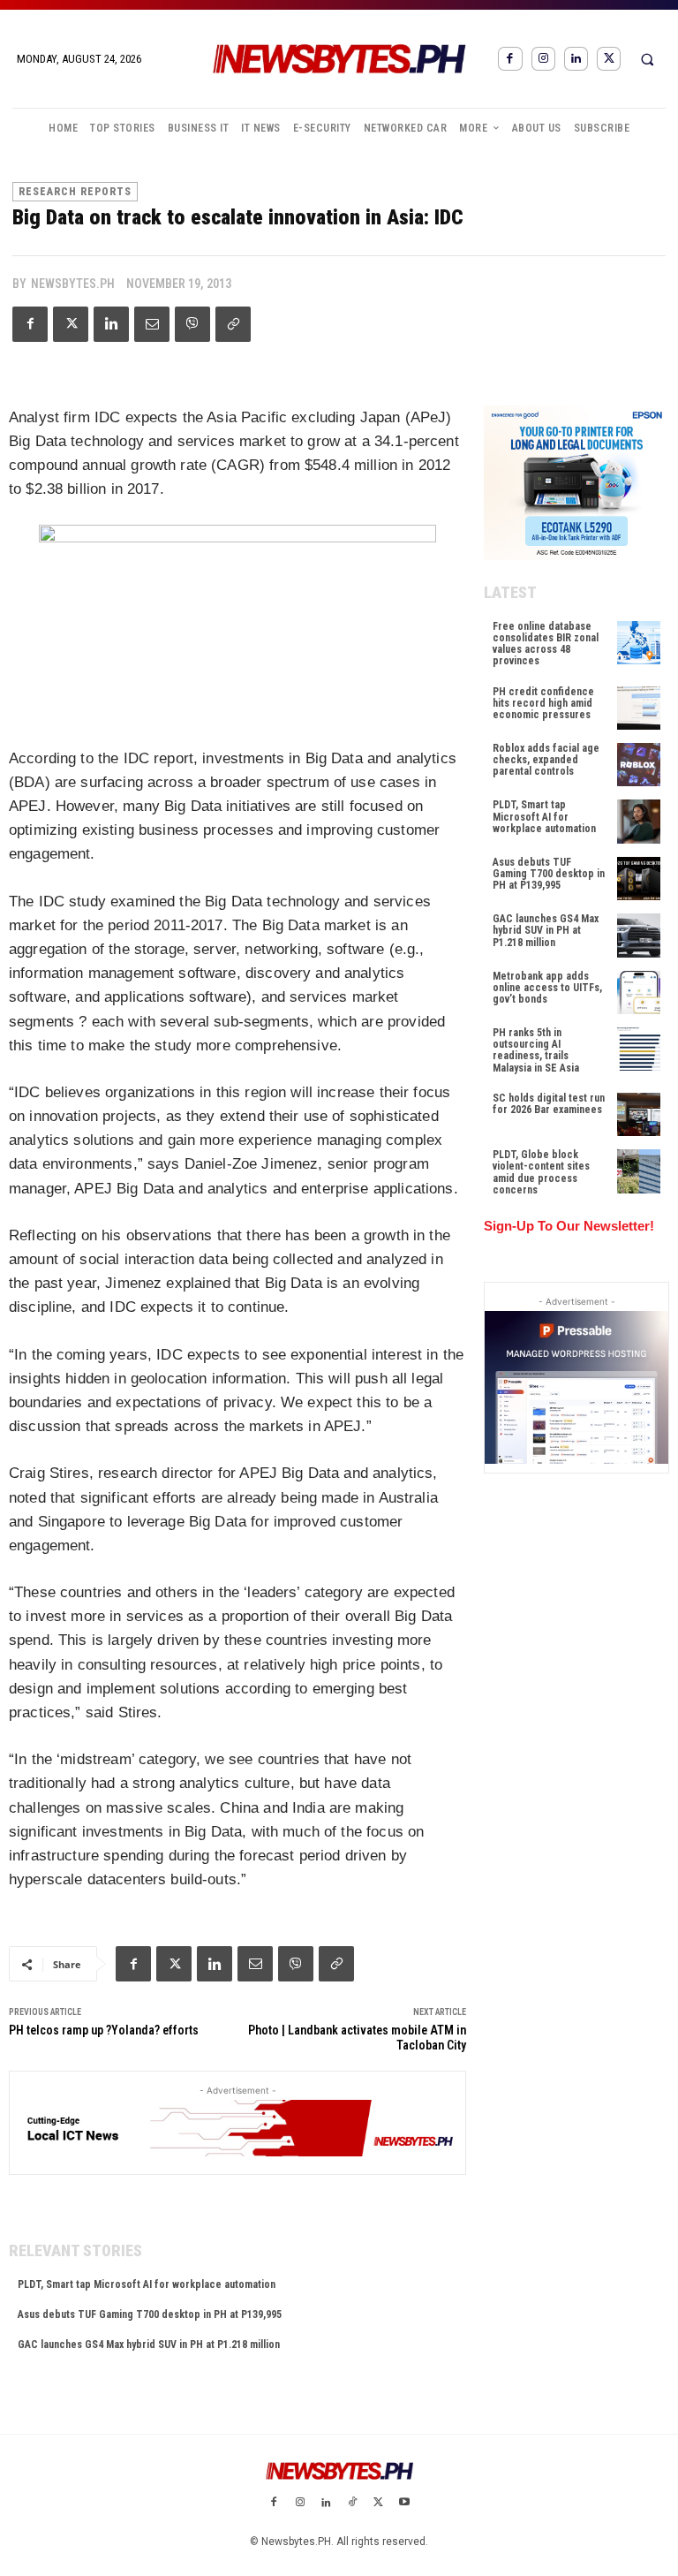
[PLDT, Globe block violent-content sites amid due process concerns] (639, 1171)
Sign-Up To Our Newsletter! (569, 1226)
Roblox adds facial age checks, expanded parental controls (546, 760)
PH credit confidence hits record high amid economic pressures (543, 703)
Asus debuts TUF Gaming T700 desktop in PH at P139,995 (150, 2315)
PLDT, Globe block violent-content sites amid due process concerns (541, 1172)
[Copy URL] (233, 324)
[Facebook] (510, 59)
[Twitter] (609, 59)
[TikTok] (352, 2504)
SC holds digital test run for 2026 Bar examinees (549, 1104)
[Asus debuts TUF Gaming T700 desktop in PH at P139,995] (639, 879)
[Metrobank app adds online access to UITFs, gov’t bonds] (639, 993)
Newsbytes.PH (73, 284)
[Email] (152, 324)
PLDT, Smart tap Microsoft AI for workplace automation (147, 2284)
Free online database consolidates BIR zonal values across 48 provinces (546, 644)
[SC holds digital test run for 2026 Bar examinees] (639, 1114)
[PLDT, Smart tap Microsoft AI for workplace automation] (639, 821)
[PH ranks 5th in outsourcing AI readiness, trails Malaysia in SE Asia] (639, 1049)
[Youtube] (404, 2504)
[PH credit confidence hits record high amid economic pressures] (639, 708)
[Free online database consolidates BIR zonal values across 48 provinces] (639, 643)
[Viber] (192, 324)
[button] (647, 59)
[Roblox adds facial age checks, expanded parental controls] (639, 765)
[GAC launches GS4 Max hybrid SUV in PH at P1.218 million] (639, 935)
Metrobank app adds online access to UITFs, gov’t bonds (547, 988)
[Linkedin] (576, 59)
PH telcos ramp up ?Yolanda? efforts (104, 2030)
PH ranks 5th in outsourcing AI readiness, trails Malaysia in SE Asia (536, 1050)
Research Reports (75, 192)
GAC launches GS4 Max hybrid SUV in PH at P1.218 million (149, 2345)
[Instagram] (543, 59)
